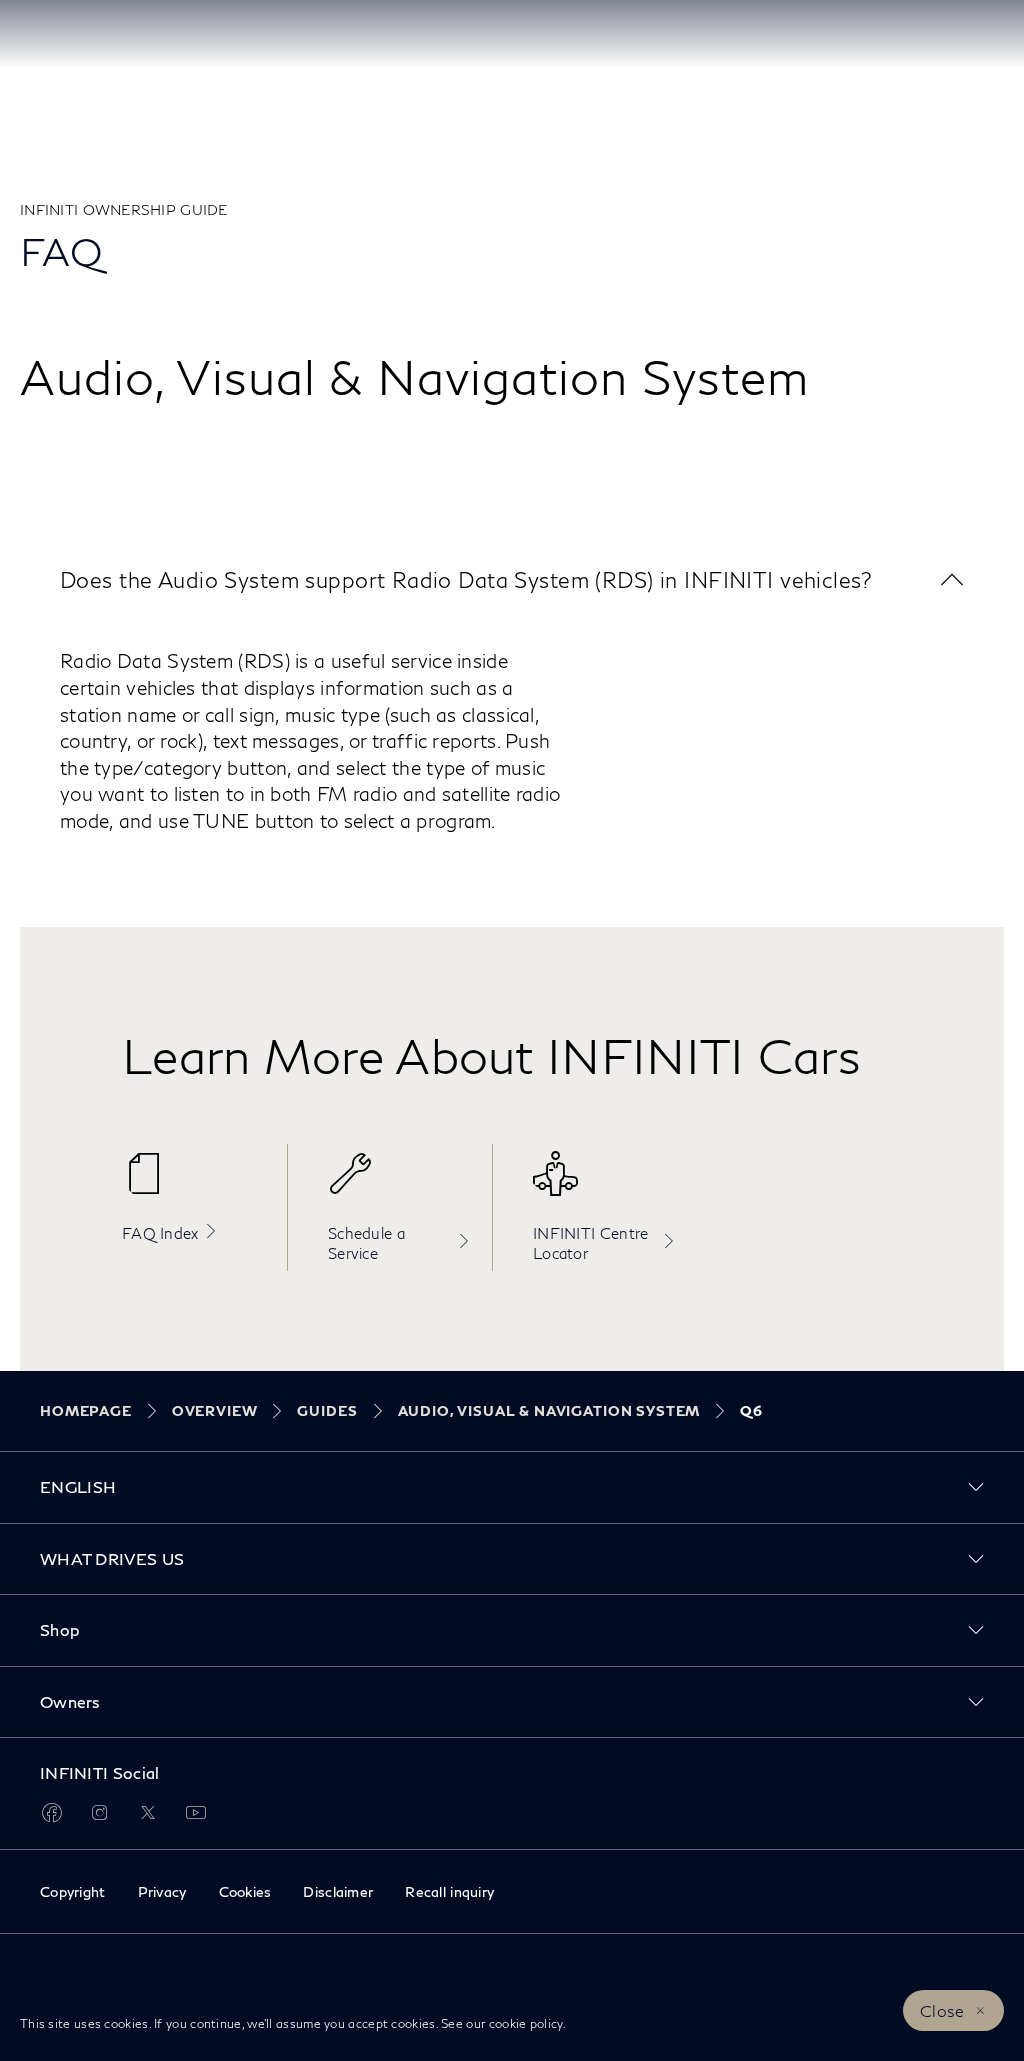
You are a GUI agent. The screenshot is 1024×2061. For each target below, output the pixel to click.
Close (942, 2010)
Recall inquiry (449, 1891)
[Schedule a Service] (400, 1184)
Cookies (245, 1891)
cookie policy (526, 2023)
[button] (512, 580)
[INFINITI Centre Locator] (605, 1184)
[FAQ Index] (194, 1184)
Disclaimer (338, 1891)
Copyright (73, 1891)
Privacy (162, 1891)
